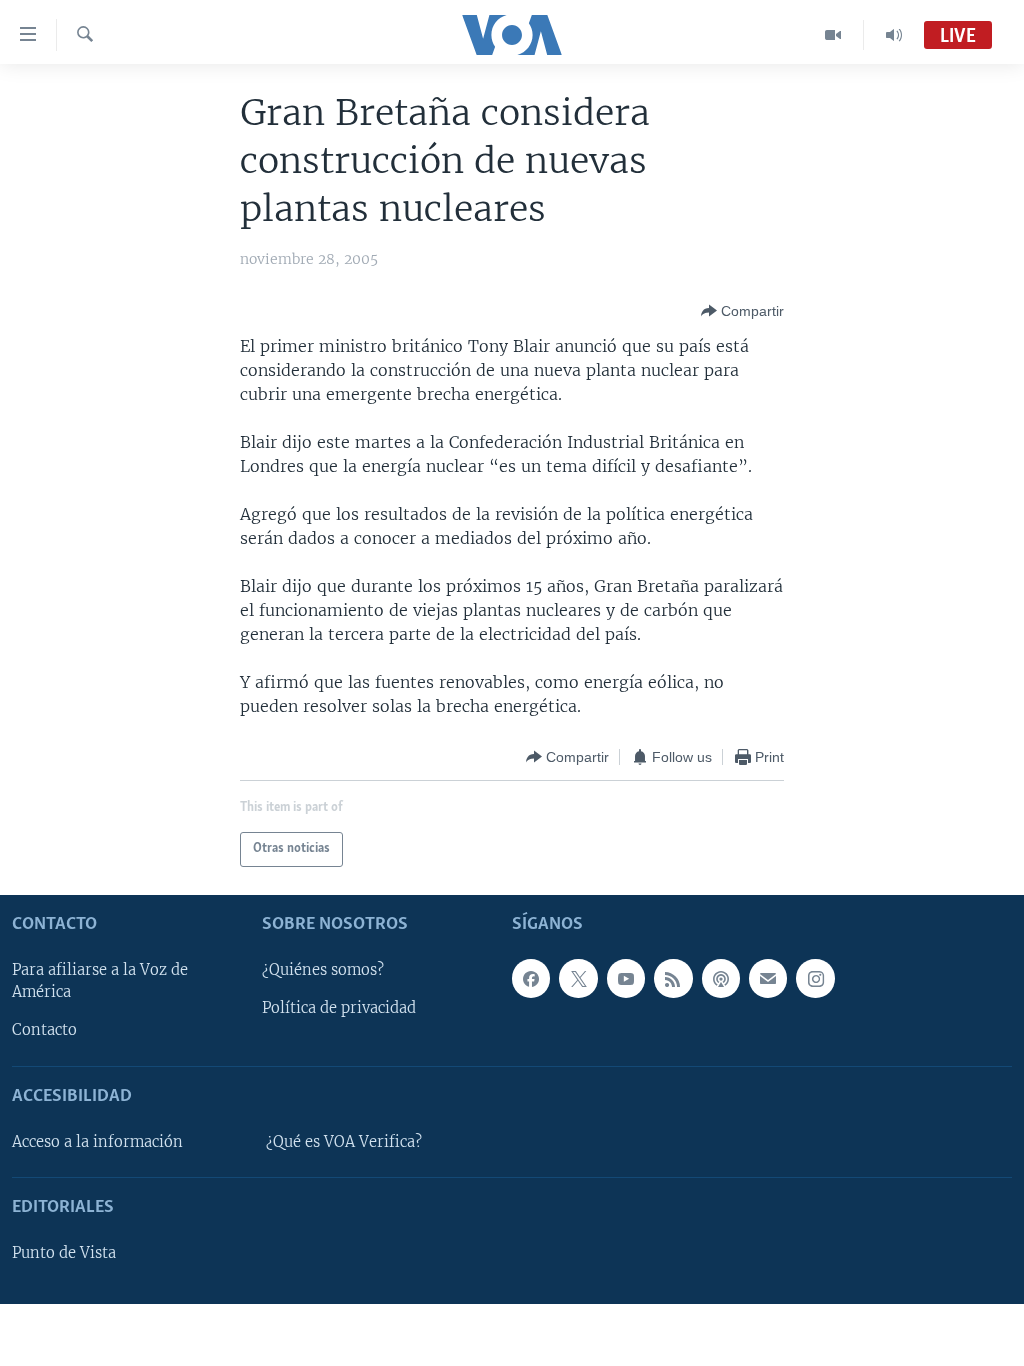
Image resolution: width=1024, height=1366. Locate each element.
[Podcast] (721, 978)
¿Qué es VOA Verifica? (344, 1142)
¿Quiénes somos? (323, 970)
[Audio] (894, 35)
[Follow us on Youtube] (626, 978)
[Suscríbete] (768, 978)
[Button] (742, 311)
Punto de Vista (64, 1253)
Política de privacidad (339, 1008)
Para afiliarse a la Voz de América (100, 981)
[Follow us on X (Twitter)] (578, 978)
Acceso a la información (97, 1142)
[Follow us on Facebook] (531, 978)
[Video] (833, 35)
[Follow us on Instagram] (815, 978)
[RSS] (673, 978)
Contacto (44, 1030)
